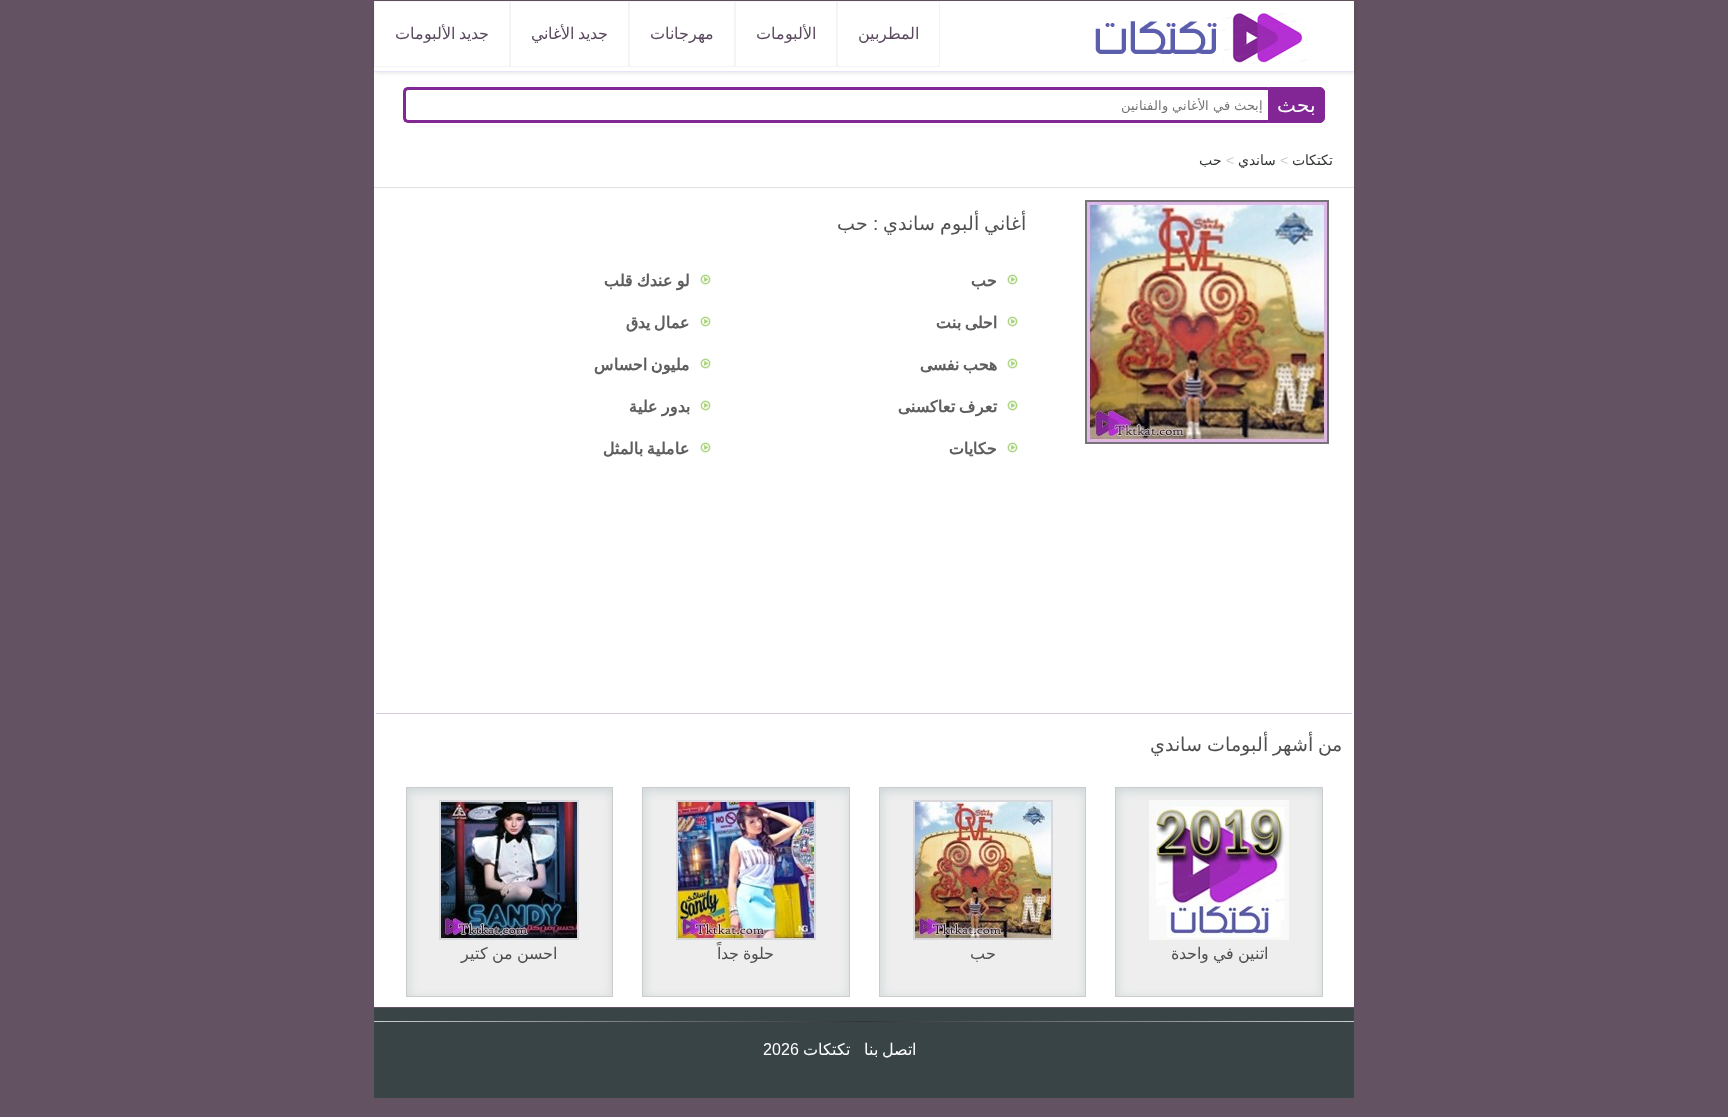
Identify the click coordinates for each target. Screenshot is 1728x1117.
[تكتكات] (1179, 40)
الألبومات (786, 33)
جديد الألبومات (442, 33)
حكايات (975, 448)
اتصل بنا (888, 1049)
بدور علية (661, 406)
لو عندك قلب (649, 280)
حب (986, 280)
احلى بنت (968, 322)
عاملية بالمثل (648, 448)
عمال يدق (660, 322)
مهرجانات (682, 33)
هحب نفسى (960, 364)
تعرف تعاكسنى (949, 406)
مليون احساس (644, 364)
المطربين (888, 33)
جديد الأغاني (569, 33)
